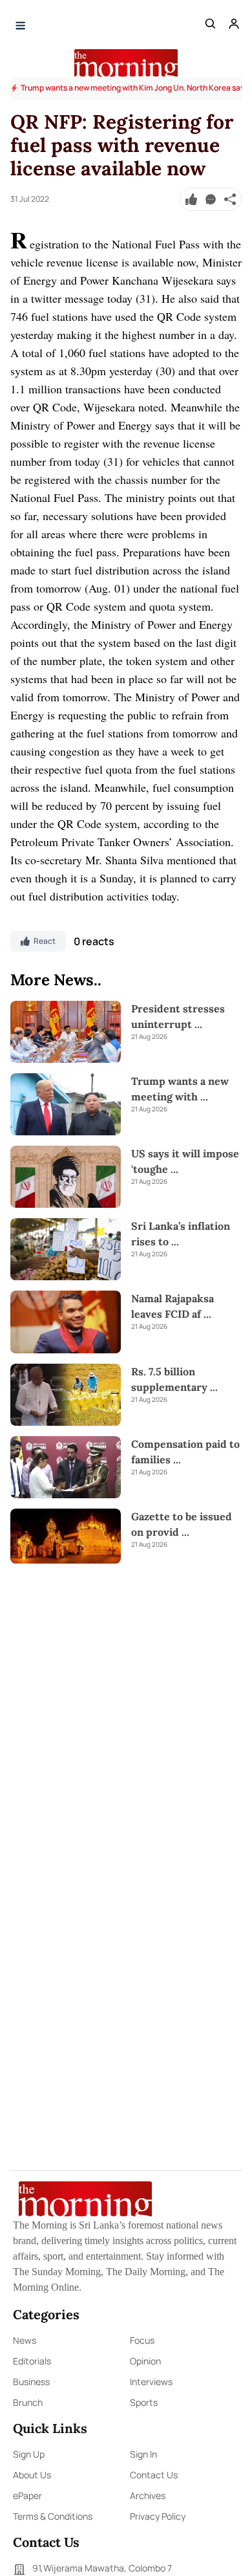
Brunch (28, 2402)
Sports (144, 2402)
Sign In (143, 2454)
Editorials (32, 2361)
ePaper (27, 2495)
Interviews (151, 2382)
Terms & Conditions (53, 2516)
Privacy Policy (158, 2516)
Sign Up (29, 2454)
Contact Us (154, 2475)
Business (31, 2382)
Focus (142, 2340)
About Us (32, 2475)
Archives (148, 2495)
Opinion (145, 2361)
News (25, 2340)
